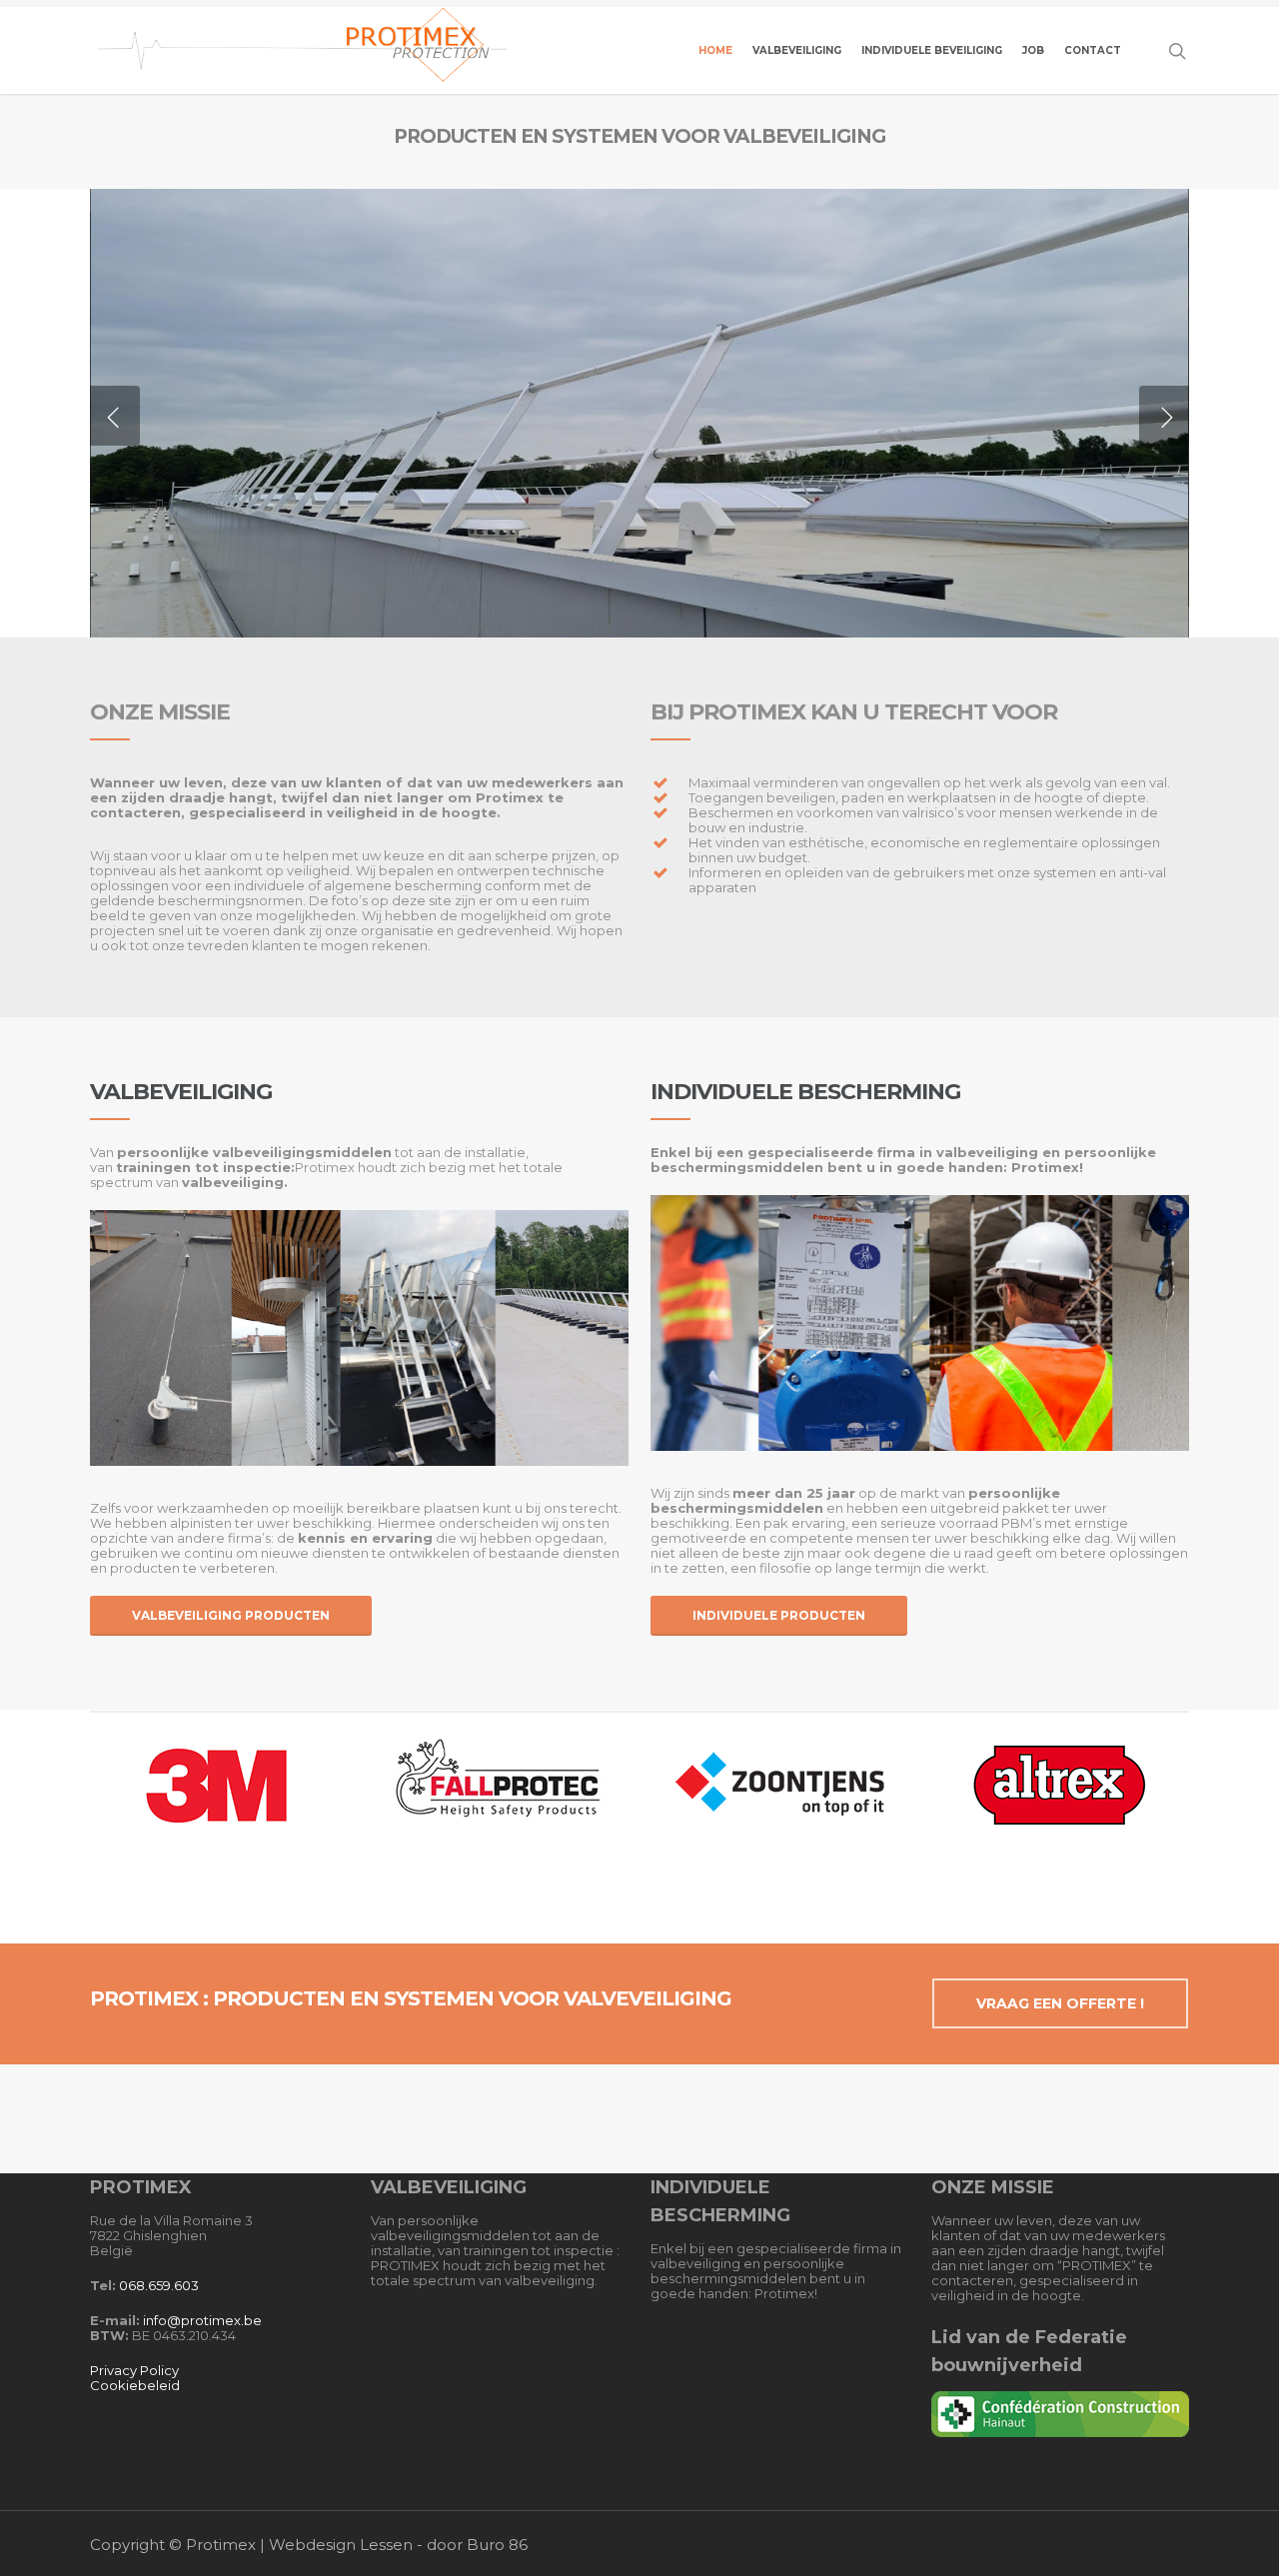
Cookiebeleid (135, 2385)
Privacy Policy (134, 2370)
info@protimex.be (202, 2320)
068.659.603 (159, 2285)
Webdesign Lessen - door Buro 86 (398, 2545)
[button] (231, 1616)
